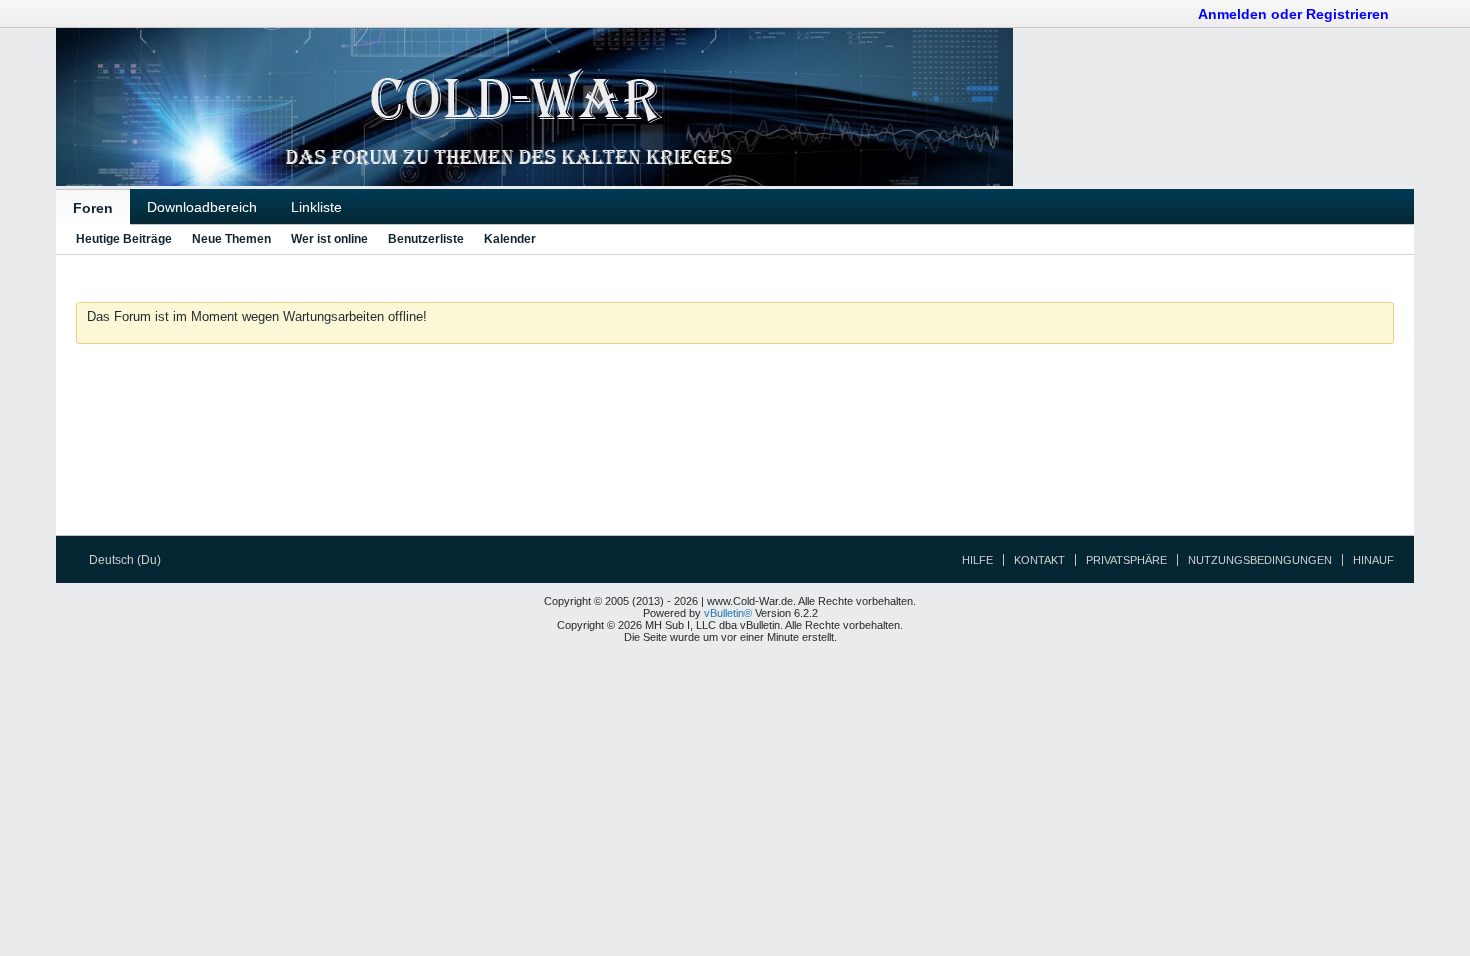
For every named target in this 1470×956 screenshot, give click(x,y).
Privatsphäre (1126, 560)
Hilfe (977, 560)
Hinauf (1373, 560)
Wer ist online (329, 239)
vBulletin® (728, 613)
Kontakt (1039, 560)
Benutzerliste (426, 239)
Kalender (510, 239)
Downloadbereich (202, 207)
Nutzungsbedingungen (1260, 560)
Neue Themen (231, 239)
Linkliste (316, 207)
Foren (93, 208)
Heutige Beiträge (124, 239)
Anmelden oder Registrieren (1293, 14)
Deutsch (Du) (126, 560)
